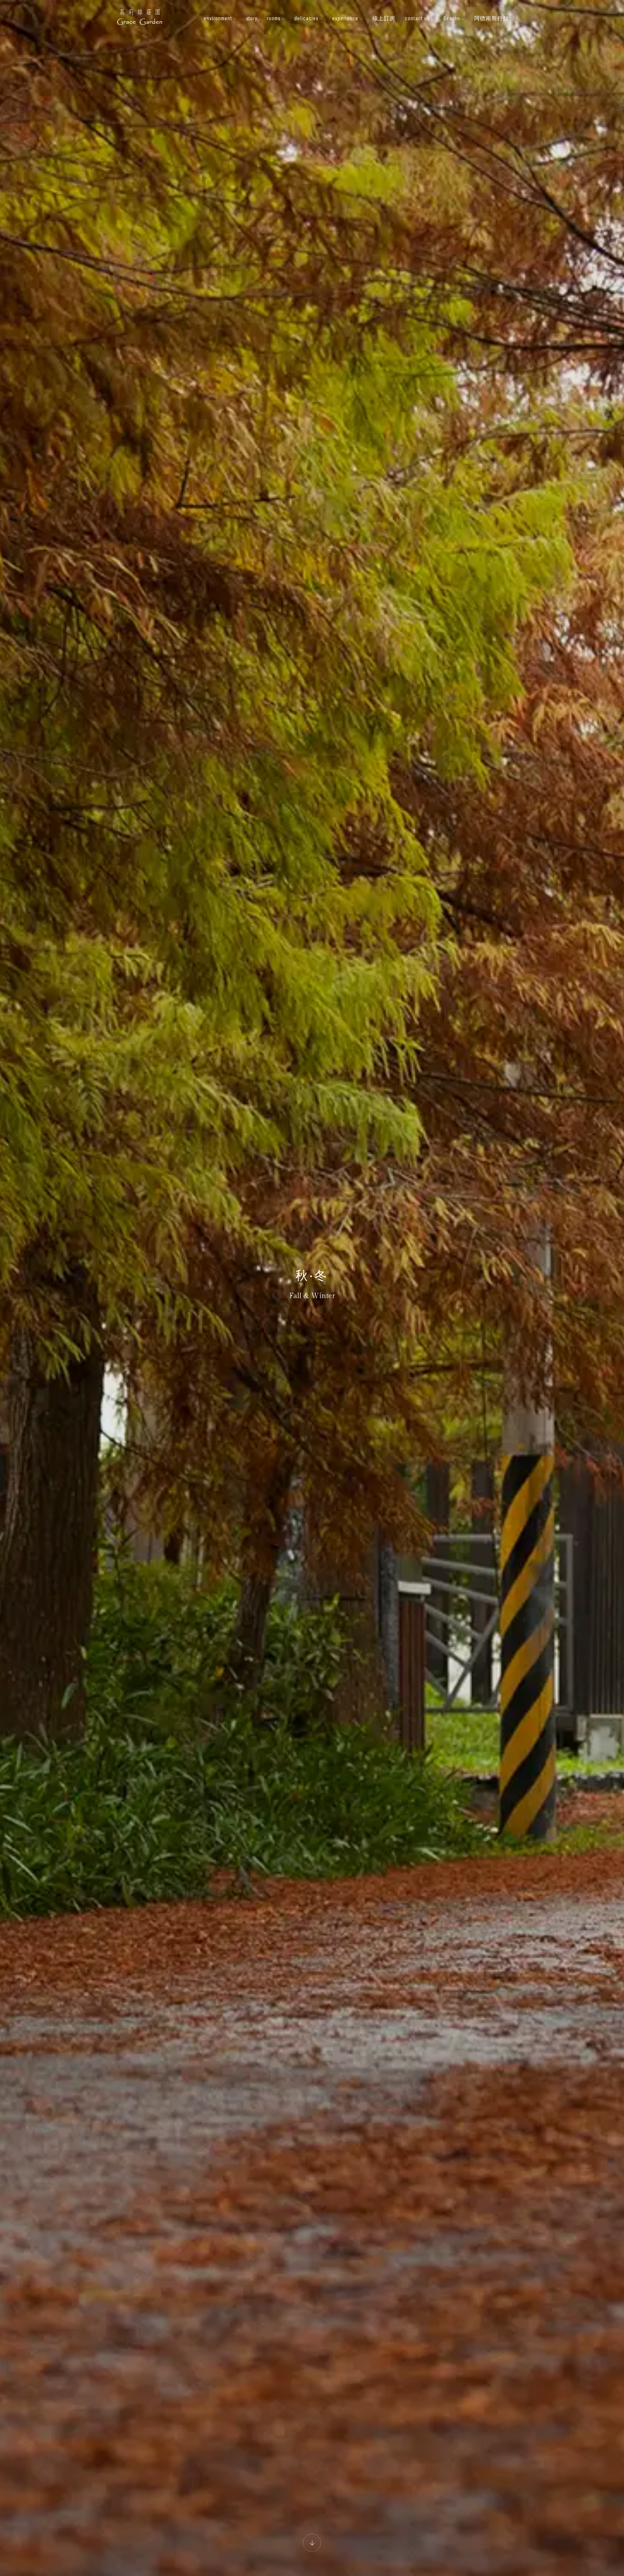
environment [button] (219, 18)
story (252, 18)
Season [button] (452, 18)
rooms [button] (274, 18)
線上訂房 (384, 18)
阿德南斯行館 (491, 18)
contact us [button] (418, 18)
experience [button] (346, 18)
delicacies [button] (307, 18)
